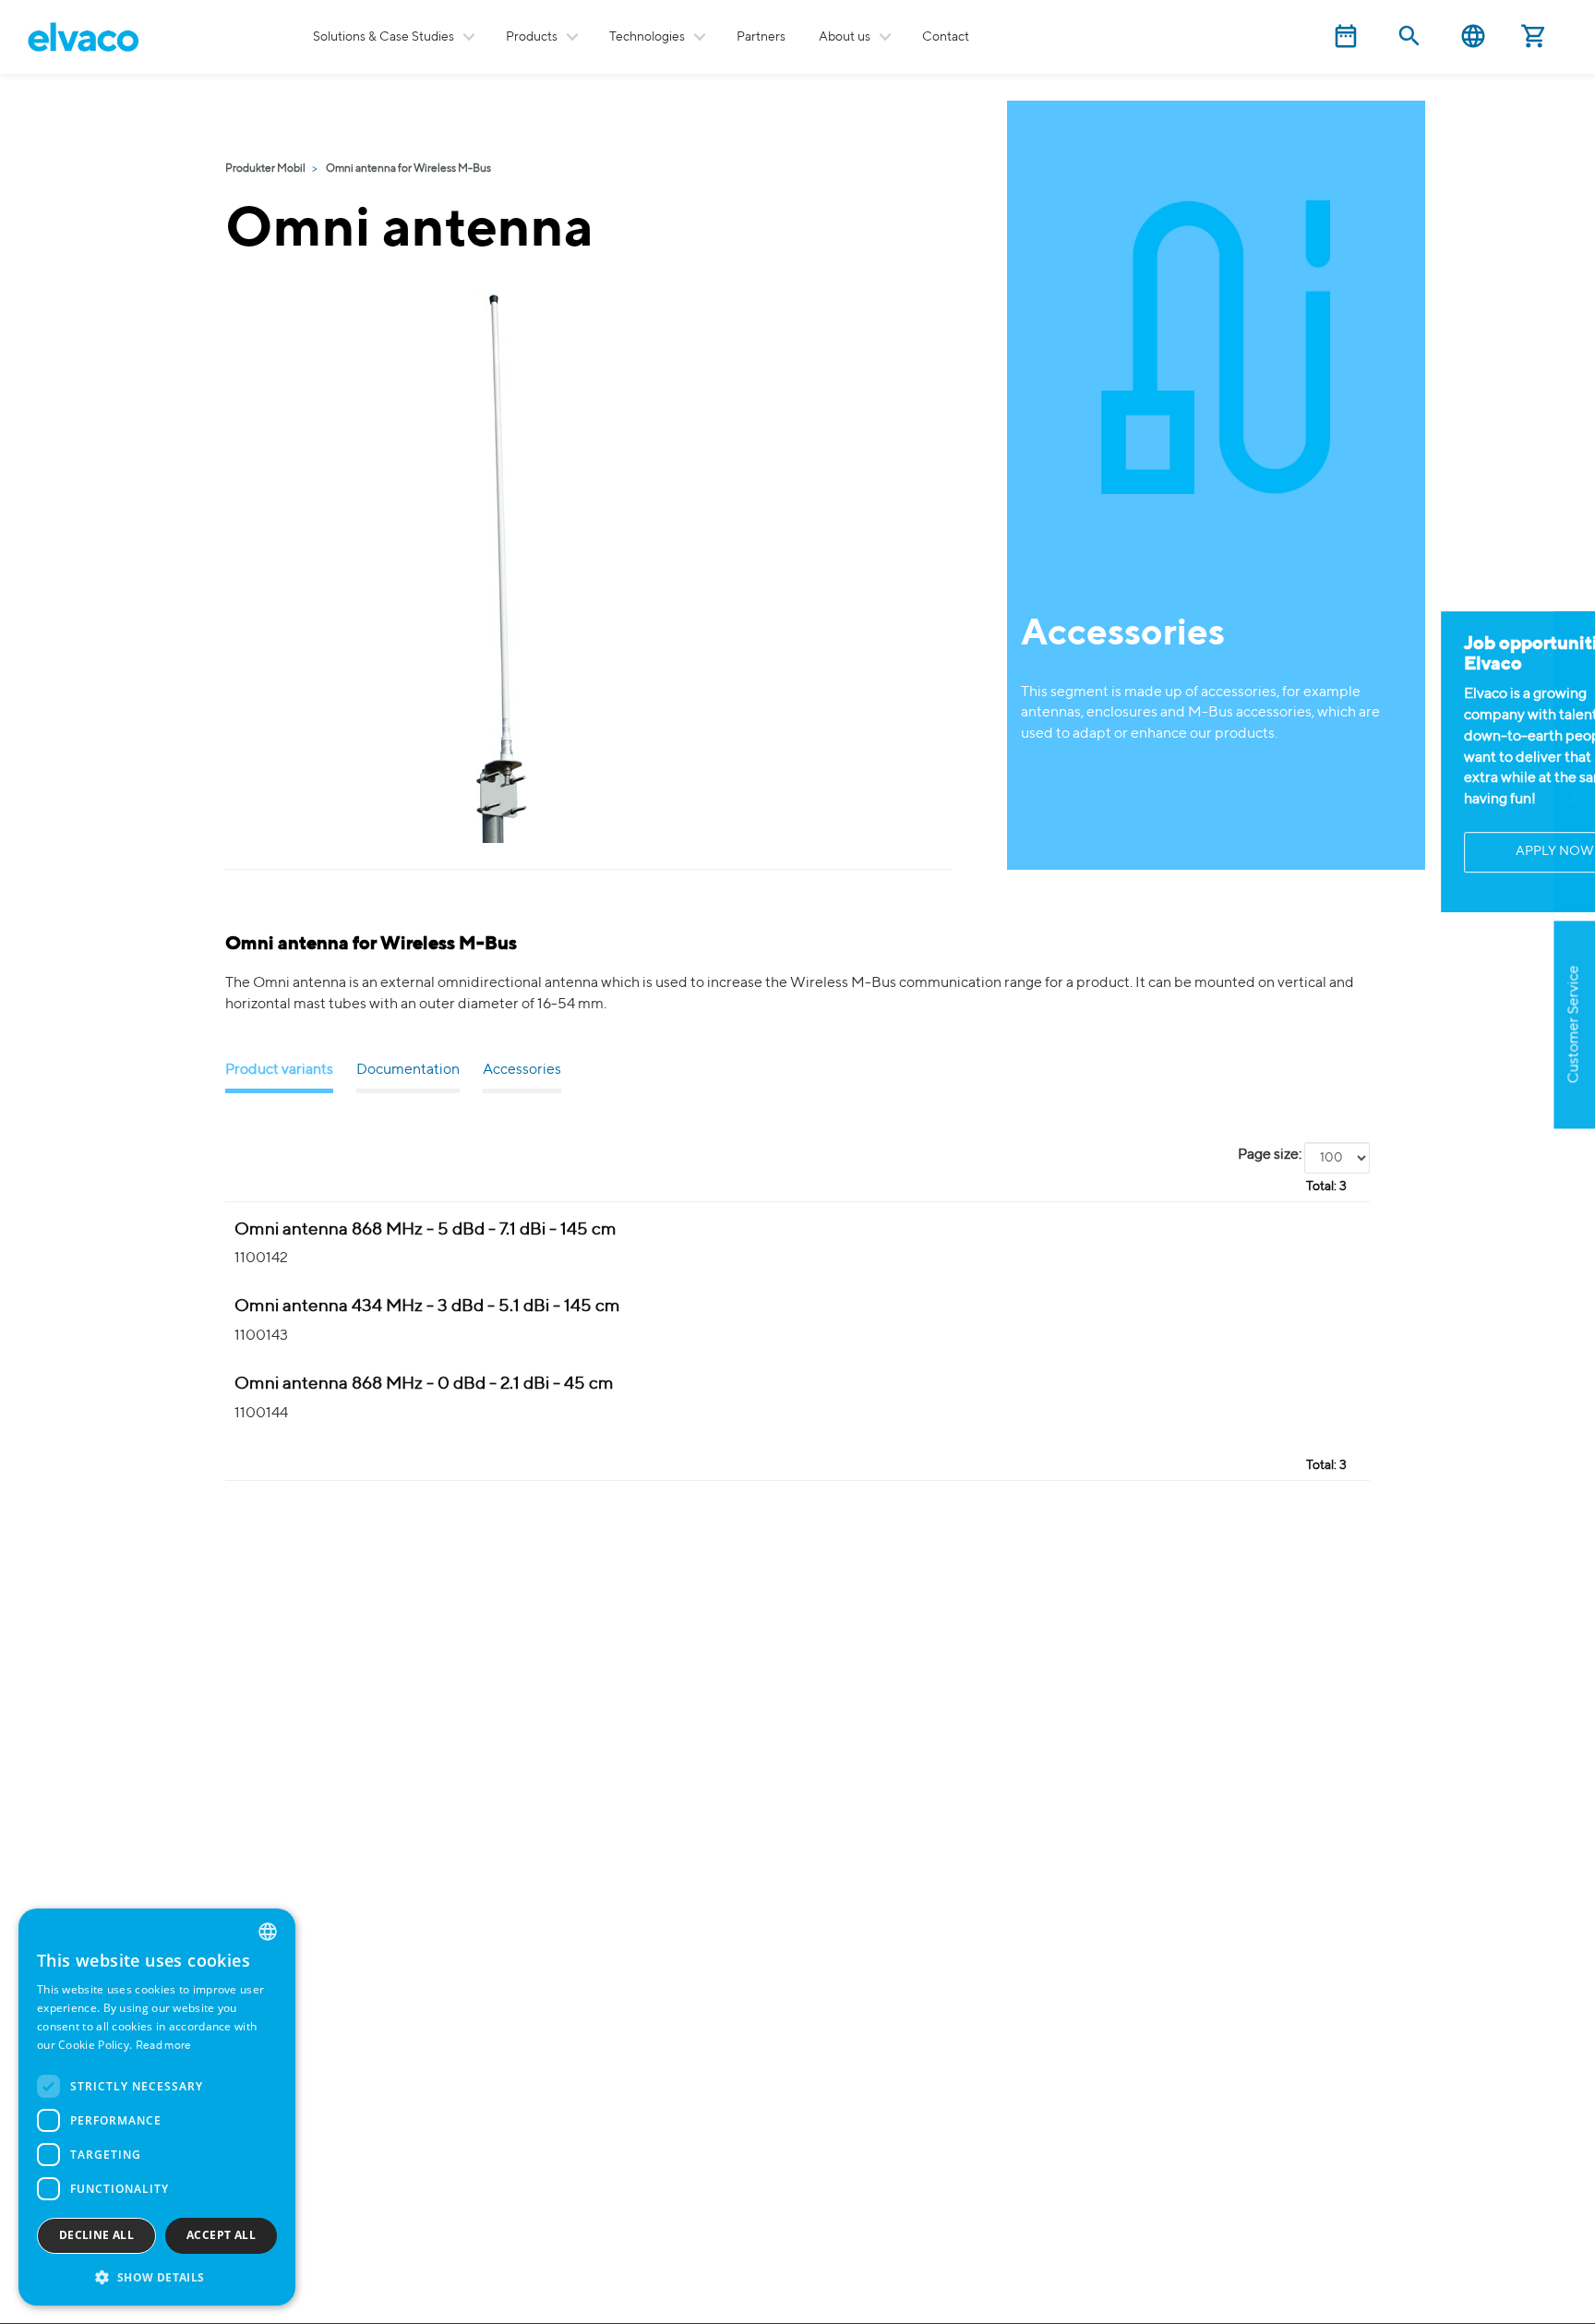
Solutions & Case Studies (384, 37)
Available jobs (1574, 761)
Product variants (279, 1070)
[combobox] (268, 1932)
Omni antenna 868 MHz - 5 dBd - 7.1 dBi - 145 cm (426, 1229)
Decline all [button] (96, 2235)
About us (845, 37)
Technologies (647, 37)
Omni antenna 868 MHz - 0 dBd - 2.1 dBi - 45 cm (424, 1384)
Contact (946, 37)
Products (532, 37)
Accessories (522, 1070)
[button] (157, 2276)
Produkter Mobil (265, 169)
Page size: (1270, 1155)
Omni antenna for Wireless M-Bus (408, 169)
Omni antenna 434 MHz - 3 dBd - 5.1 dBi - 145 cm (427, 1306)
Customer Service (1574, 1025)
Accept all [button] (221, 2235)
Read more (164, 2046)
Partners (761, 37)
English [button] (1473, 36)
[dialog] (157, 2107)
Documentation (408, 1070)
